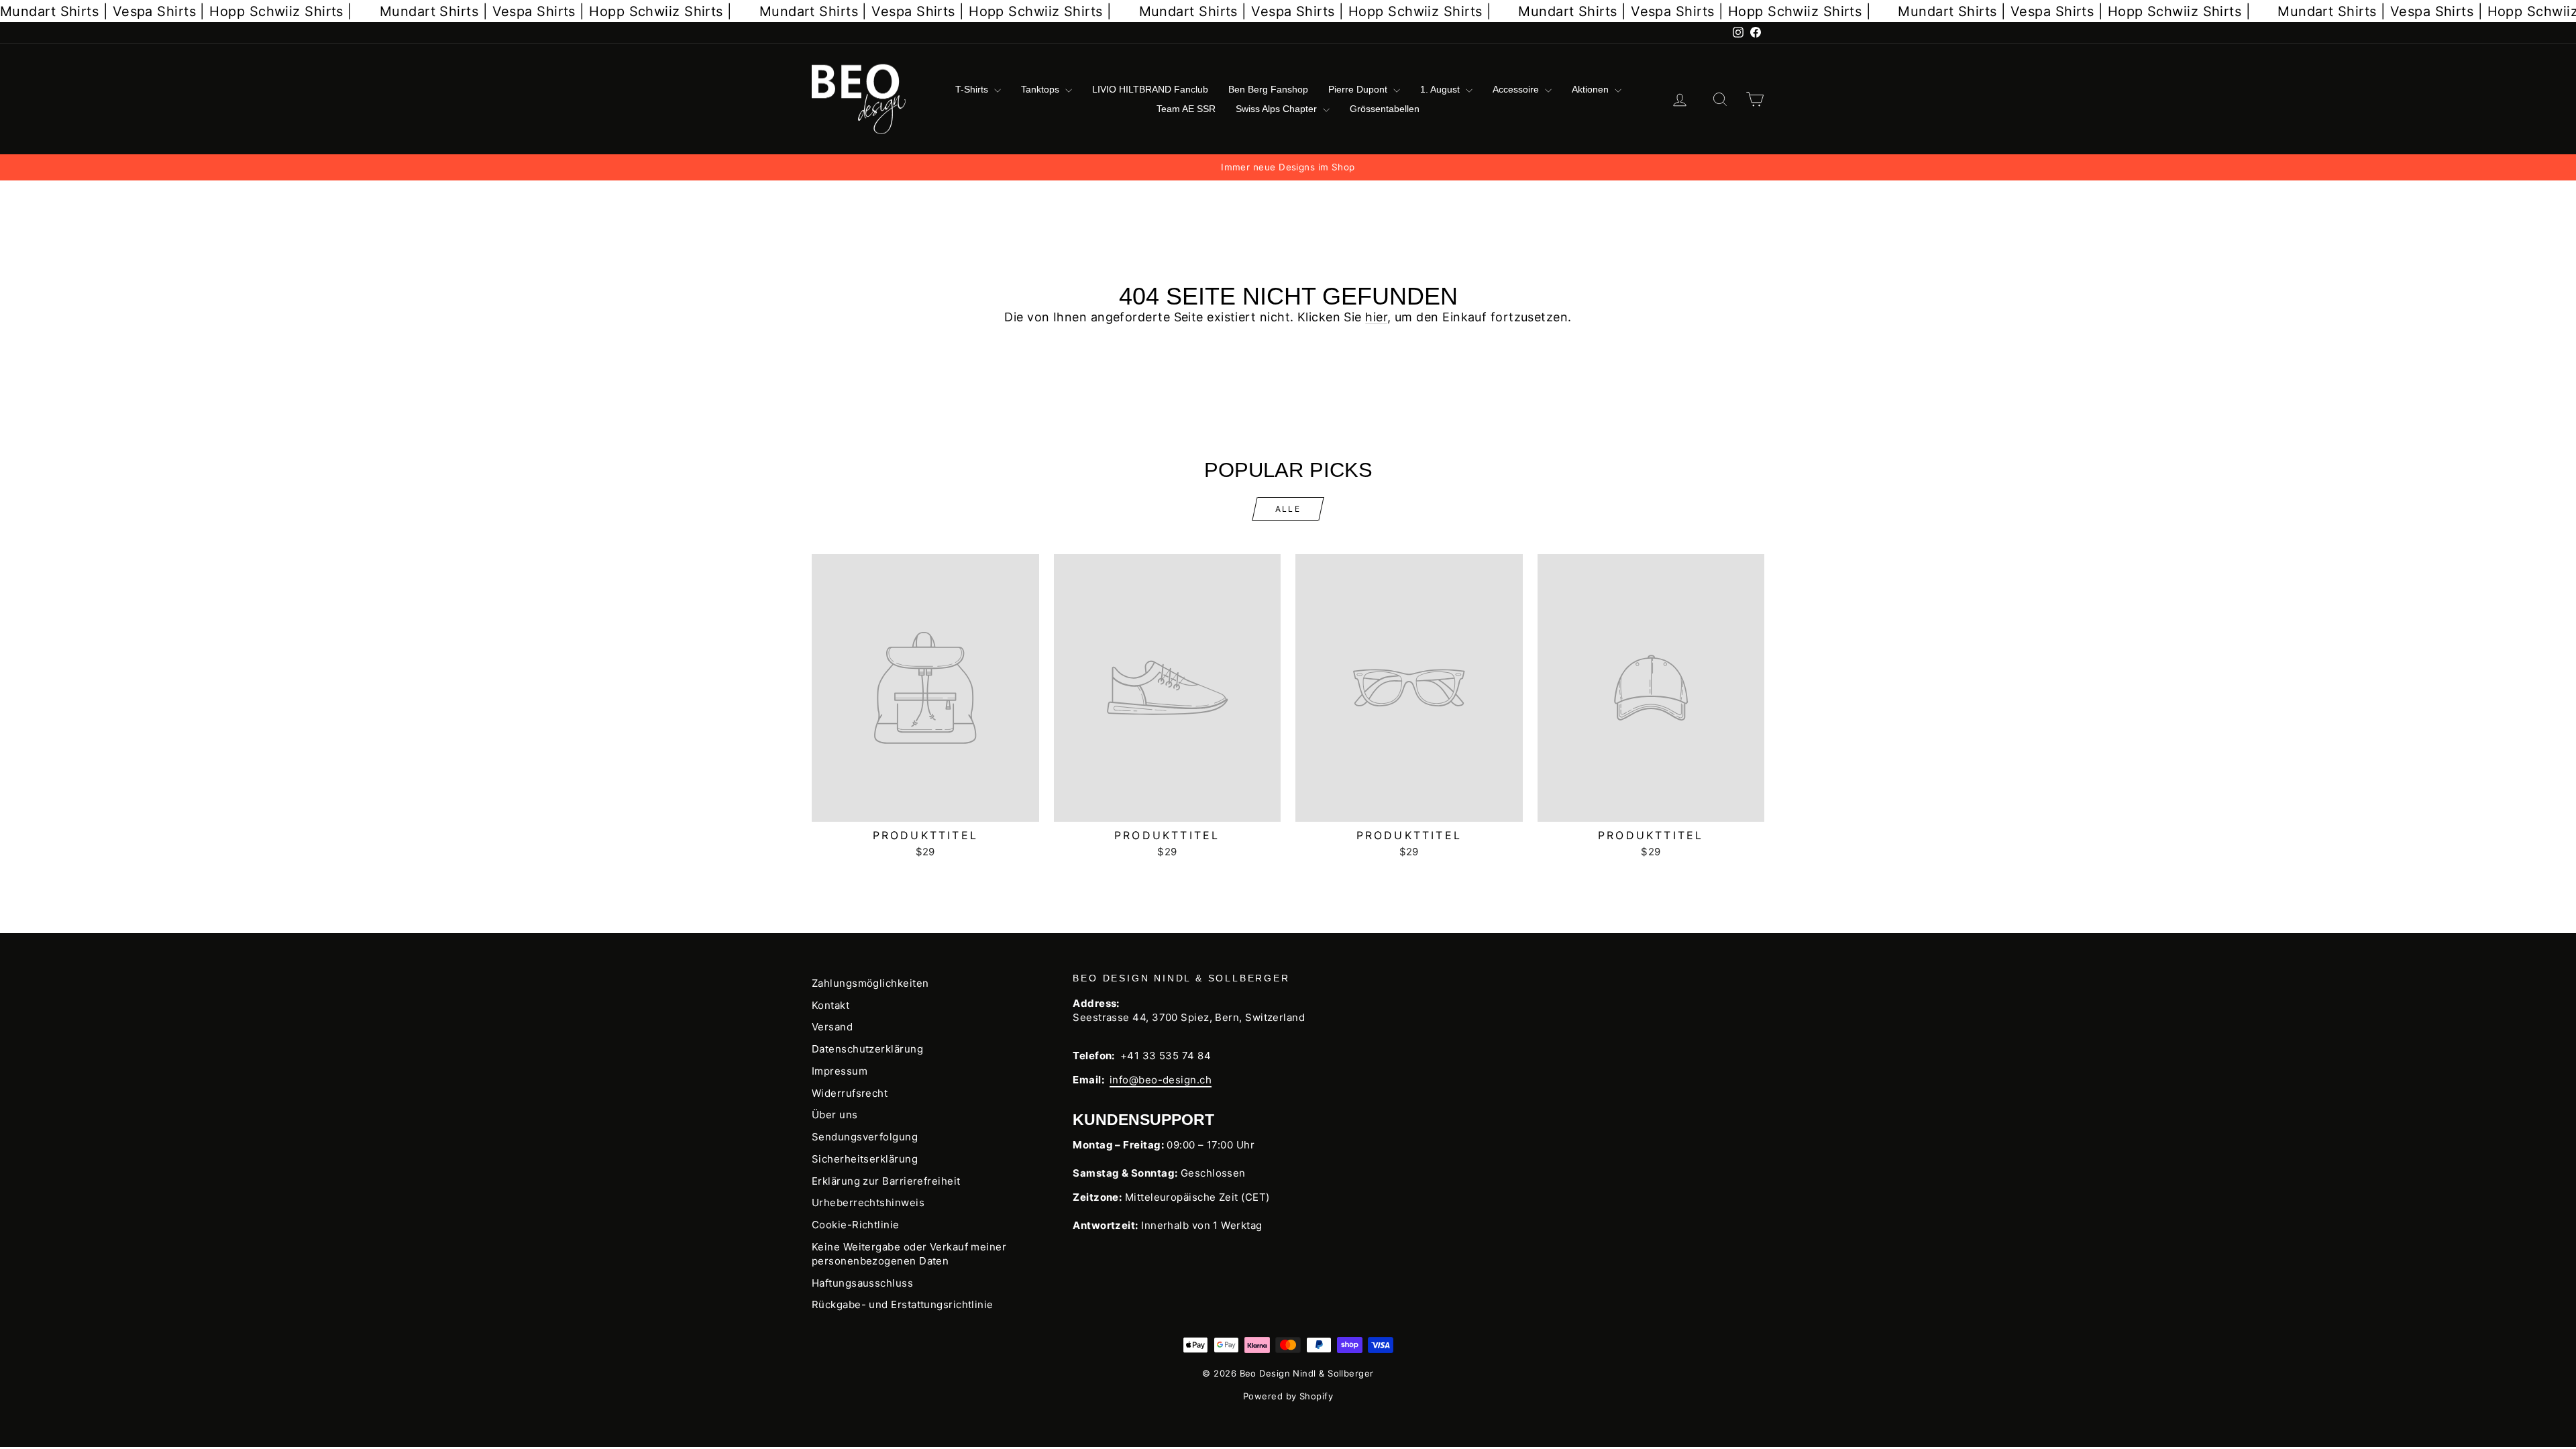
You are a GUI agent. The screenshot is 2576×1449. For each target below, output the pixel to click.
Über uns (835, 1115)
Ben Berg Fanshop (1268, 89)
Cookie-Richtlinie (856, 1225)
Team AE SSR (1186, 109)
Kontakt (830, 1005)
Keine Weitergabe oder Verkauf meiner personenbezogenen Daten (909, 1254)
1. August (1441, 89)
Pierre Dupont (1359, 89)
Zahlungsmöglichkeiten (870, 983)
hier (1376, 317)
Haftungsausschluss (862, 1283)
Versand (832, 1027)
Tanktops (1041, 89)
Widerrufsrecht (850, 1093)
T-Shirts (973, 89)
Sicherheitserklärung (865, 1159)
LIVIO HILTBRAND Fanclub (1150, 89)
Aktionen (1592, 89)
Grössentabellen (1385, 109)
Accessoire (1517, 89)
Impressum (840, 1071)
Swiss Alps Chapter (1278, 109)
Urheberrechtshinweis (868, 1202)
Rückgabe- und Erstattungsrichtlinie (903, 1304)
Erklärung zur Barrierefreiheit (886, 1181)
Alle (1288, 509)
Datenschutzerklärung (867, 1049)
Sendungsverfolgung (865, 1137)
